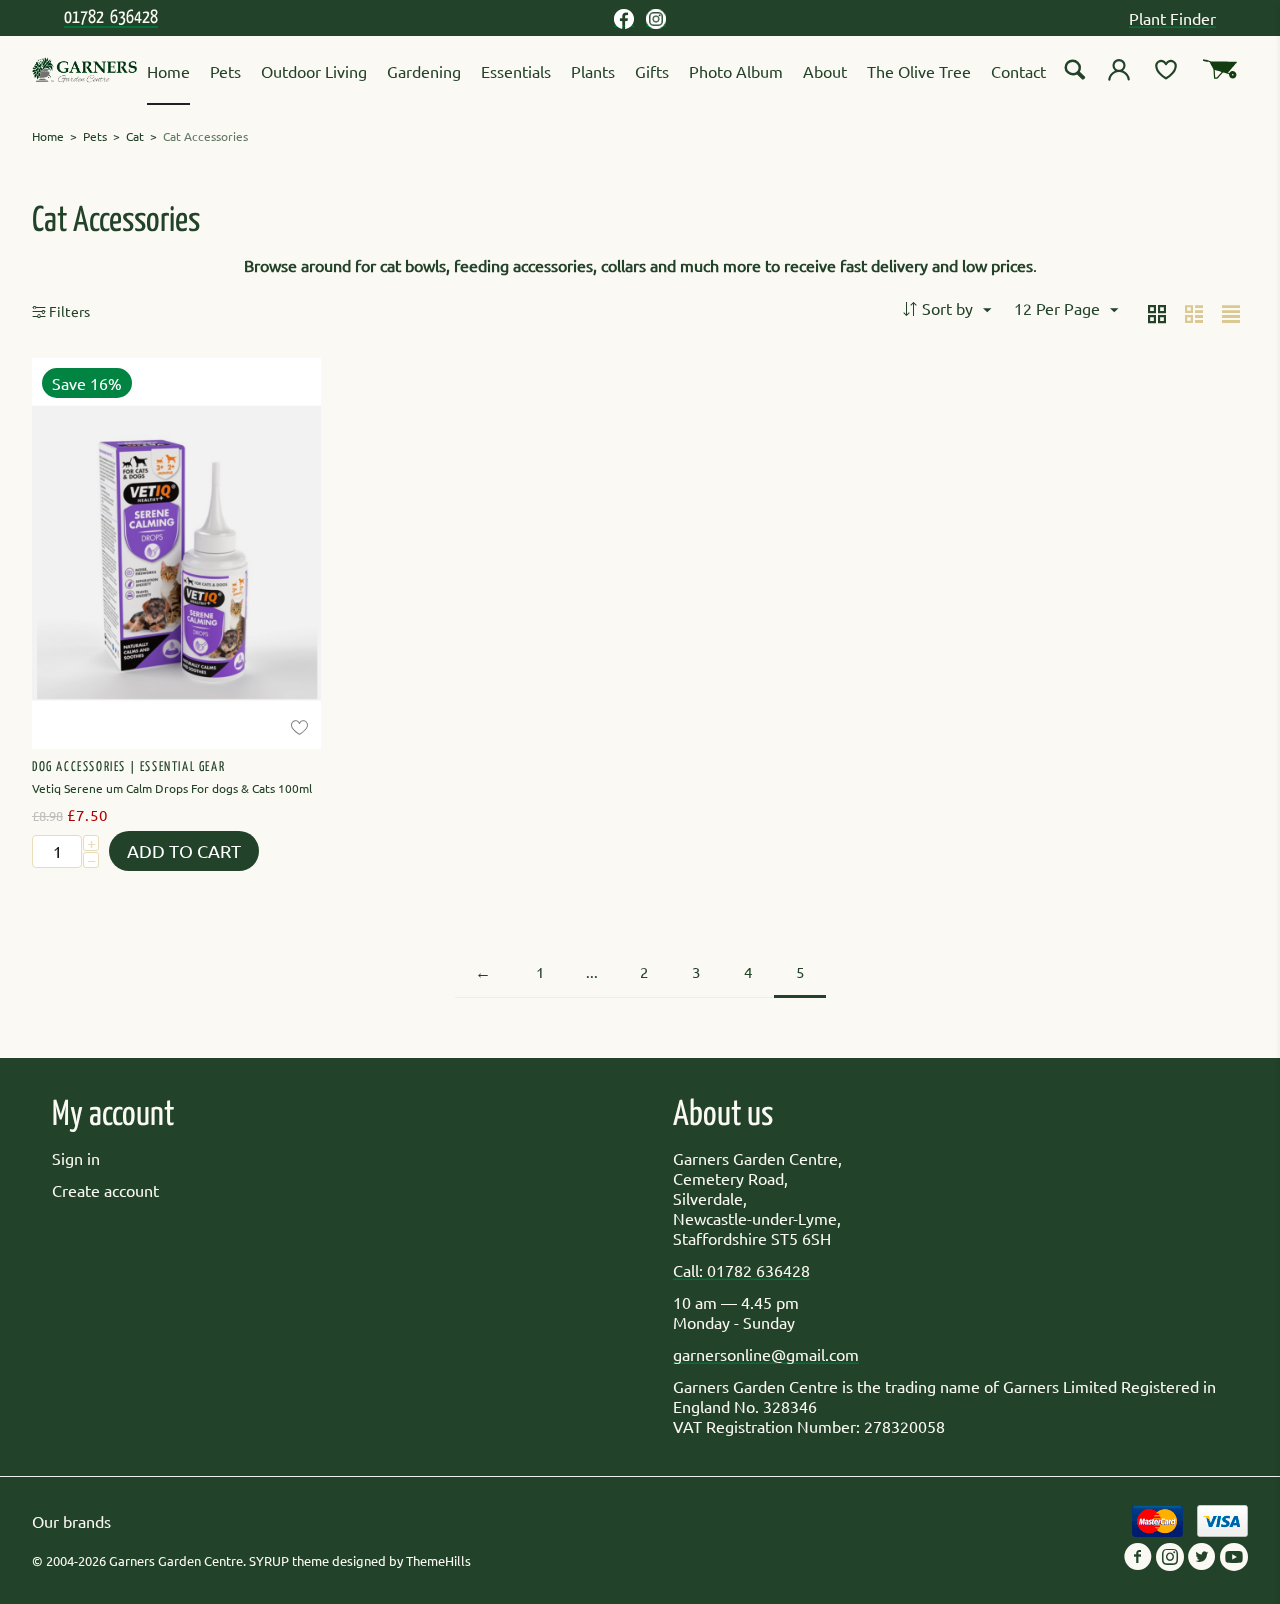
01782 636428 (111, 18)
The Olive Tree (919, 71)
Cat (135, 136)
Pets (225, 71)
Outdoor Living (314, 71)
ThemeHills (438, 1560)
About (825, 71)
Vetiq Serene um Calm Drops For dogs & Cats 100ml (172, 788)
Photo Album (736, 71)
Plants (593, 71)
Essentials (516, 71)
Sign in (76, 1158)
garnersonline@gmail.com (766, 1354)
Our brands (71, 1521)
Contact (1018, 71)
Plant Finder (1172, 18)
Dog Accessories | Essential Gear (128, 767)
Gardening (424, 71)
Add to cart (184, 850)
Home (168, 71)
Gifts (652, 71)
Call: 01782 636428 (741, 1270)
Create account (105, 1190)
